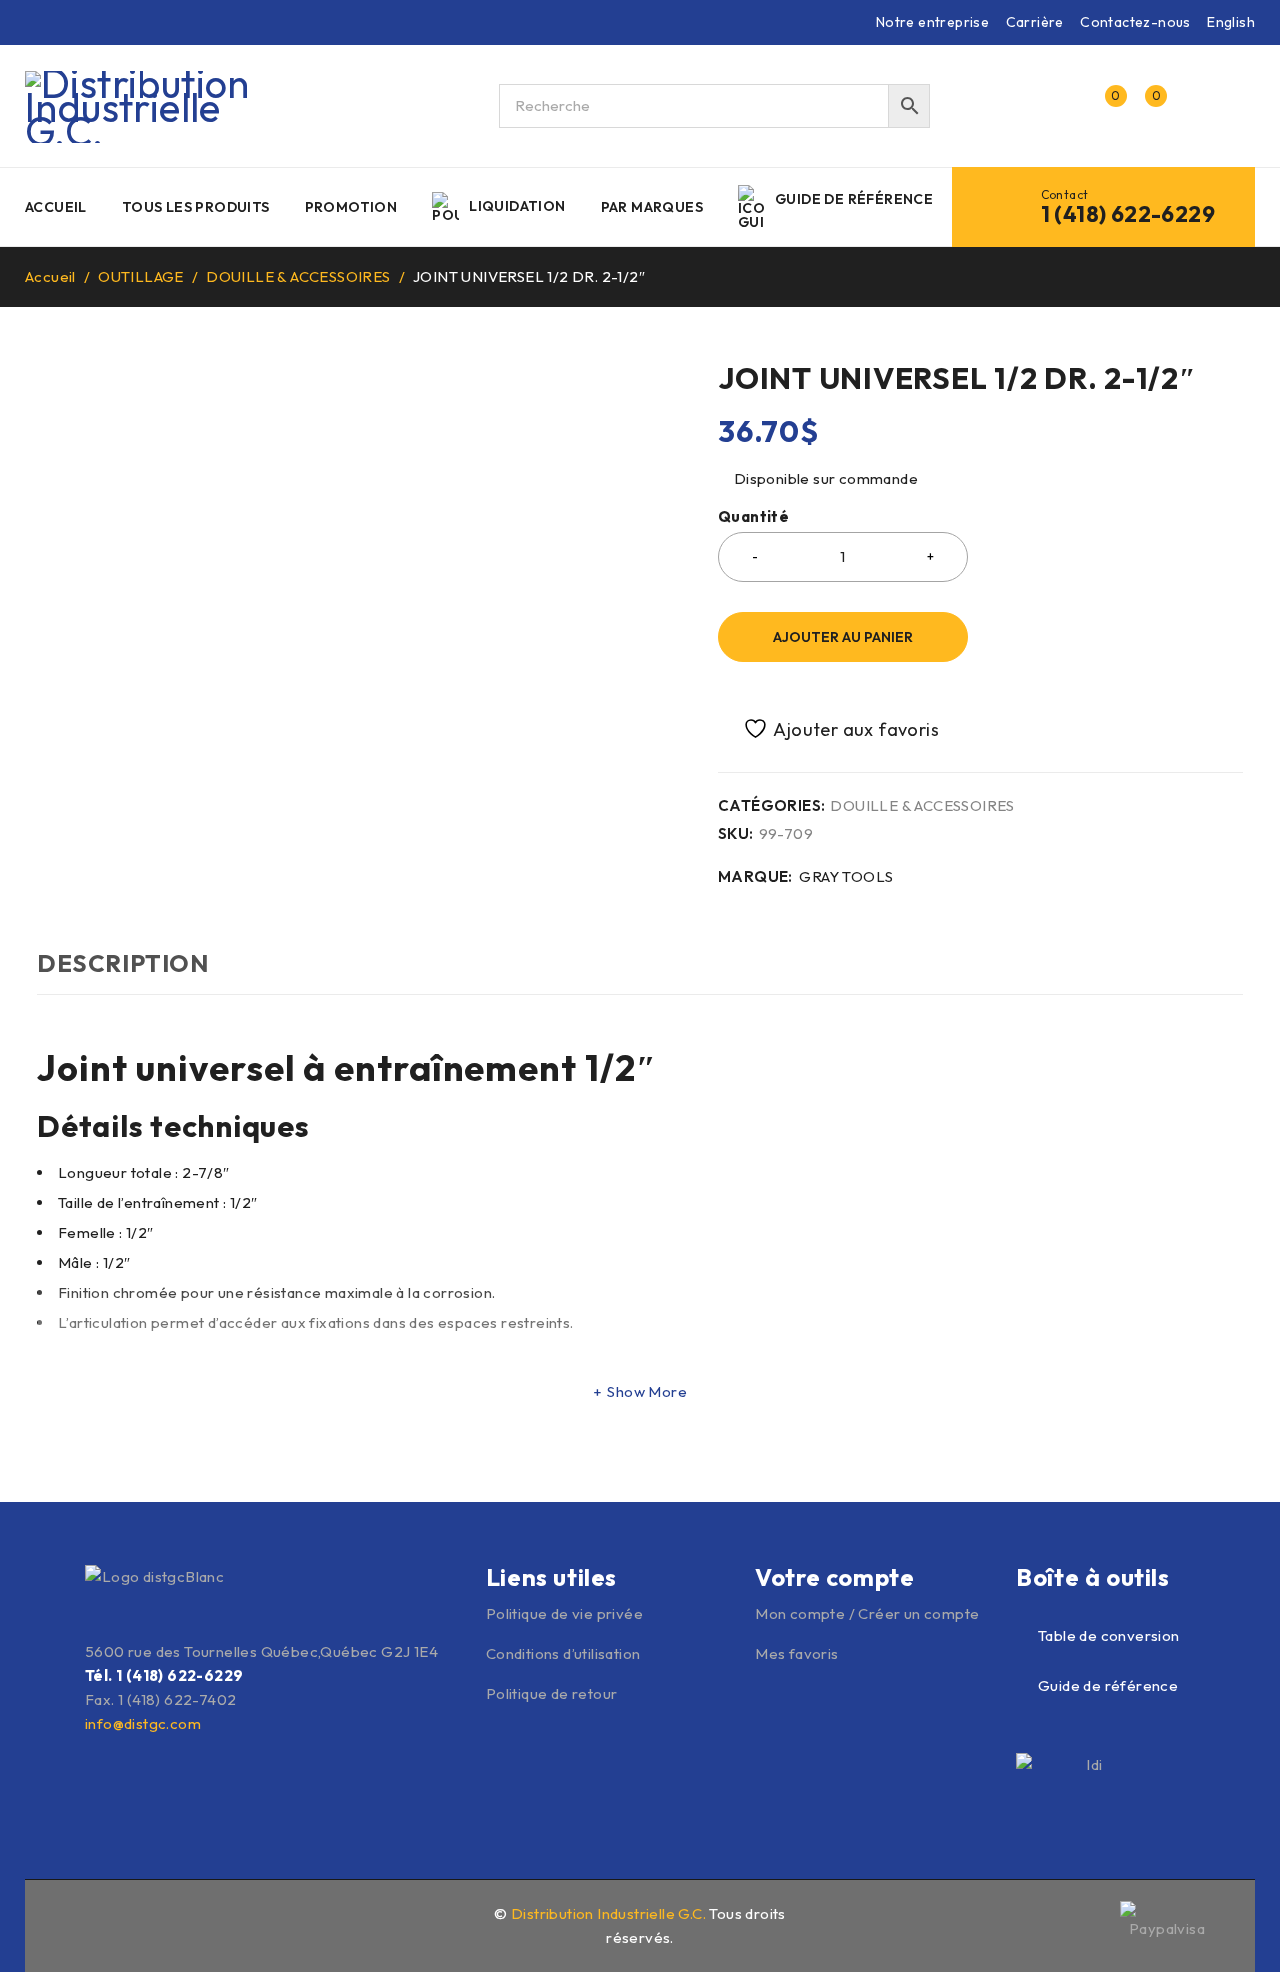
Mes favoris (796, 1653)
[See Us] (125, 1923)
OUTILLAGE (141, 276)
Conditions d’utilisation (563, 1653)
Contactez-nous (1135, 22)
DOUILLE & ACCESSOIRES (298, 276)
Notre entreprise (932, 22)
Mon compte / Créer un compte (867, 1613)
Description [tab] (123, 963)
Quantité (753, 517)
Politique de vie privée (564, 1613)
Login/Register (1062, 106)
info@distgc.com (143, 1723)
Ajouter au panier (843, 637)
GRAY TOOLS (846, 877)
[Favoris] (830, 728)
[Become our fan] (82, 1923)
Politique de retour (552, 1693)
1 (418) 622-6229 (1128, 214)
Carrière (1035, 22)
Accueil (50, 276)
